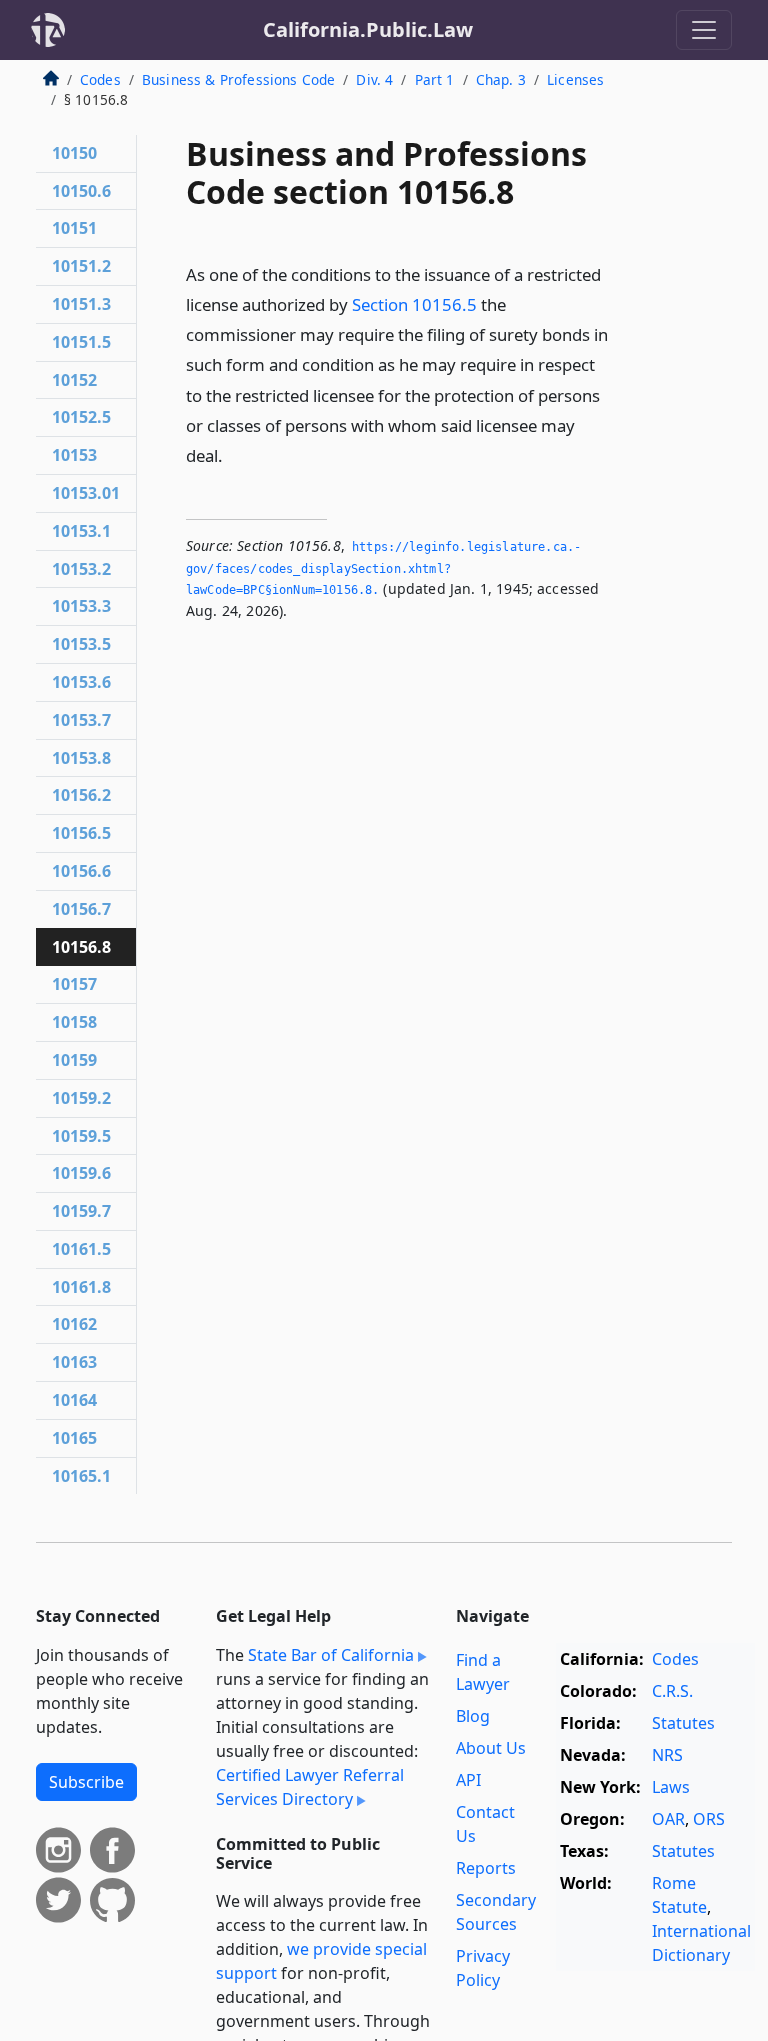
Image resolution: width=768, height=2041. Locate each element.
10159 (74, 1060)
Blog (473, 1716)
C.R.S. (672, 1691)
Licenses (575, 79)
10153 (74, 455)
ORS (709, 1819)
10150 (74, 153)
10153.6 (81, 682)
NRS (667, 1755)
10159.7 (81, 1211)
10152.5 (81, 417)
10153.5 (81, 644)
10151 (74, 228)
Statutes (683, 1723)
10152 (74, 380)
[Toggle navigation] (704, 30)
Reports (486, 1868)
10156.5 (81, 833)
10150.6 (81, 191)
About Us (491, 1748)
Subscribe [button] (86, 1782)
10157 (74, 984)
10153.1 (81, 531)
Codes (100, 79)
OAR (668, 1819)
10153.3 (81, 606)
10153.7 (81, 720)
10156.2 (81, 795)
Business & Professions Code (238, 79)
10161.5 (81, 1249)
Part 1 (435, 79)
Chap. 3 (501, 79)
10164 (74, 1400)
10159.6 (81, 1173)
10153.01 (86, 493)
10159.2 (81, 1098)
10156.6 (81, 871)
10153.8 (81, 758)
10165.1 (81, 1476)
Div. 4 (374, 79)
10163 (74, 1362)
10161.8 (81, 1287)
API (468, 1780)
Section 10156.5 (414, 304)
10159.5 (81, 1136)
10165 (74, 1438)
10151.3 (81, 304)
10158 (74, 1022)
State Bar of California (331, 1655)
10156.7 (81, 909)
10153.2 (81, 569)
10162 (74, 1324)
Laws (671, 1787)
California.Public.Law (368, 29)
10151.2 (81, 266)
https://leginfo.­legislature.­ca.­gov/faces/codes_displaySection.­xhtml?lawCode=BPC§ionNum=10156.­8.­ (383, 568)
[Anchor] (234, 454)
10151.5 (81, 342)
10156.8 (81, 947)
